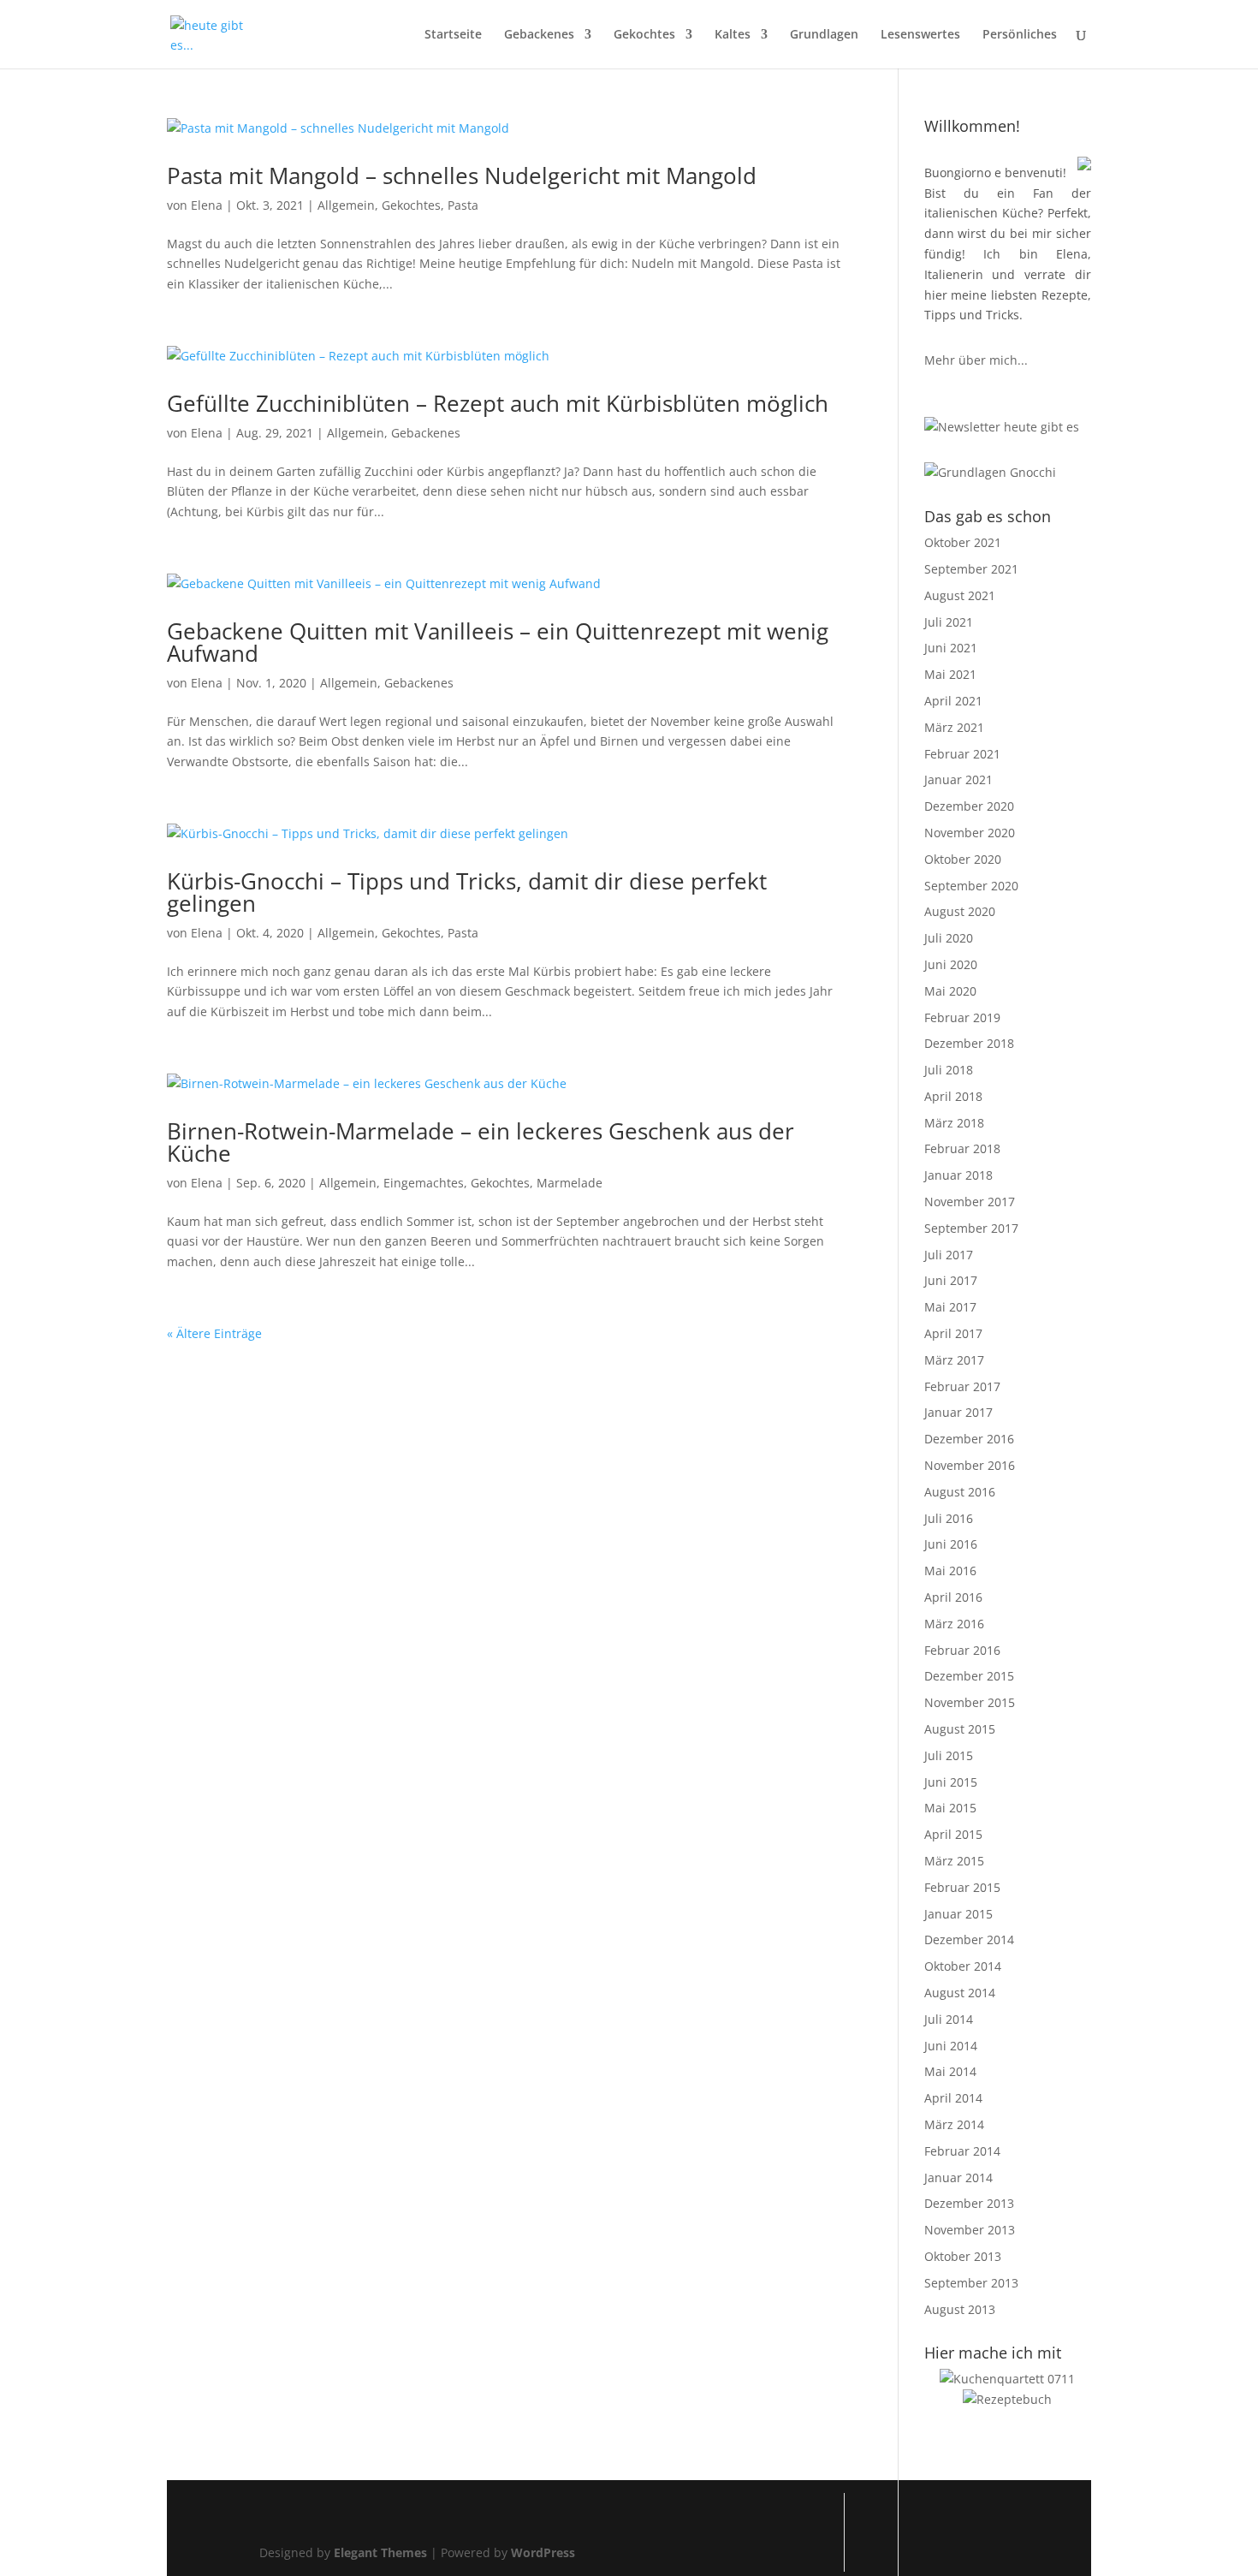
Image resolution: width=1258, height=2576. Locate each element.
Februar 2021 (962, 754)
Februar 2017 (962, 1386)
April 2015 (953, 1834)
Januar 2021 (958, 779)
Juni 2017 (951, 1280)
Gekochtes (644, 35)
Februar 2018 (962, 1148)
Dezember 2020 (969, 806)
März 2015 (954, 1861)
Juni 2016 (951, 1544)
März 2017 (954, 1360)
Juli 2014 (949, 2019)
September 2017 (971, 1228)
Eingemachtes (424, 1183)
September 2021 (971, 569)
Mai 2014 (950, 2071)
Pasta (463, 205)
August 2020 (960, 911)
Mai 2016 (950, 1571)
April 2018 (953, 1096)
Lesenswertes (920, 35)
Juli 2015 (949, 1755)
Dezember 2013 (969, 2203)
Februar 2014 (962, 2151)
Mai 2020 (950, 991)
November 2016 (970, 1465)
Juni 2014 (951, 2046)
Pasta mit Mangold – (462, 176)
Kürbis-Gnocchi (467, 892)
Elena (207, 205)
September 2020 (971, 886)
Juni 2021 (951, 648)
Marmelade (570, 1183)
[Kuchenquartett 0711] (1007, 2379)
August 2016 (960, 1492)
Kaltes (733, 35)
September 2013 (971, 2283)
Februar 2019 (962, 1017)
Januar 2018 (958, 1175)
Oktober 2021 (963, 542)
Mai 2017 (950, 1307)
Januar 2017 (958, 1412)
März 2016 (954, 1624)
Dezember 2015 (969, 1676)
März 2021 (954, 727)
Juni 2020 (951, 964)
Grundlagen (824, 35)
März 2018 (954, 1123)
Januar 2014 (958, 2177)
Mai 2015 (950, 1808)
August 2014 (960, 1993)
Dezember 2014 (969, 1939)
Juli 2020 (949, 938)
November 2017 (970, 1202)
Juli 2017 (949, 1255)
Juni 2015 (951, 1782)
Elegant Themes (380, 2552)
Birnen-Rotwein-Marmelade (481, 1142)
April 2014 (953, 2098)
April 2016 (953, 1597)
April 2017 (953, 1333)
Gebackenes (539, 35)
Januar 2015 (958, 1914)
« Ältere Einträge (214, 1333)
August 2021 (960, 595)
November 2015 (970, 1702)
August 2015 (960, 1729)
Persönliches (1020, 35)
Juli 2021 (949, 622)
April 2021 (953, 701)
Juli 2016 (949, 1518)
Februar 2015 (962, 1887)
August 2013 (960, 2309)
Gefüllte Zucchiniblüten (498, 403)
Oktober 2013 (963, 2256)
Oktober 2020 (963, 859)
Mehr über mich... (976, 360)
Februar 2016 (962, 1650)
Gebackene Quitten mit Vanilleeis (498, 642)
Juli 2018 (949, 1070)
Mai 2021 (950, 674)
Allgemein (346, 205)
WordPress (543, 2552)
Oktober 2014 (963, 1966)
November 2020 (970, 833)
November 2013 (970, 2230)
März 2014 (954, 2124)
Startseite (453, 35)
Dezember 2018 (969, 1043)
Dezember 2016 (969, 1439)
